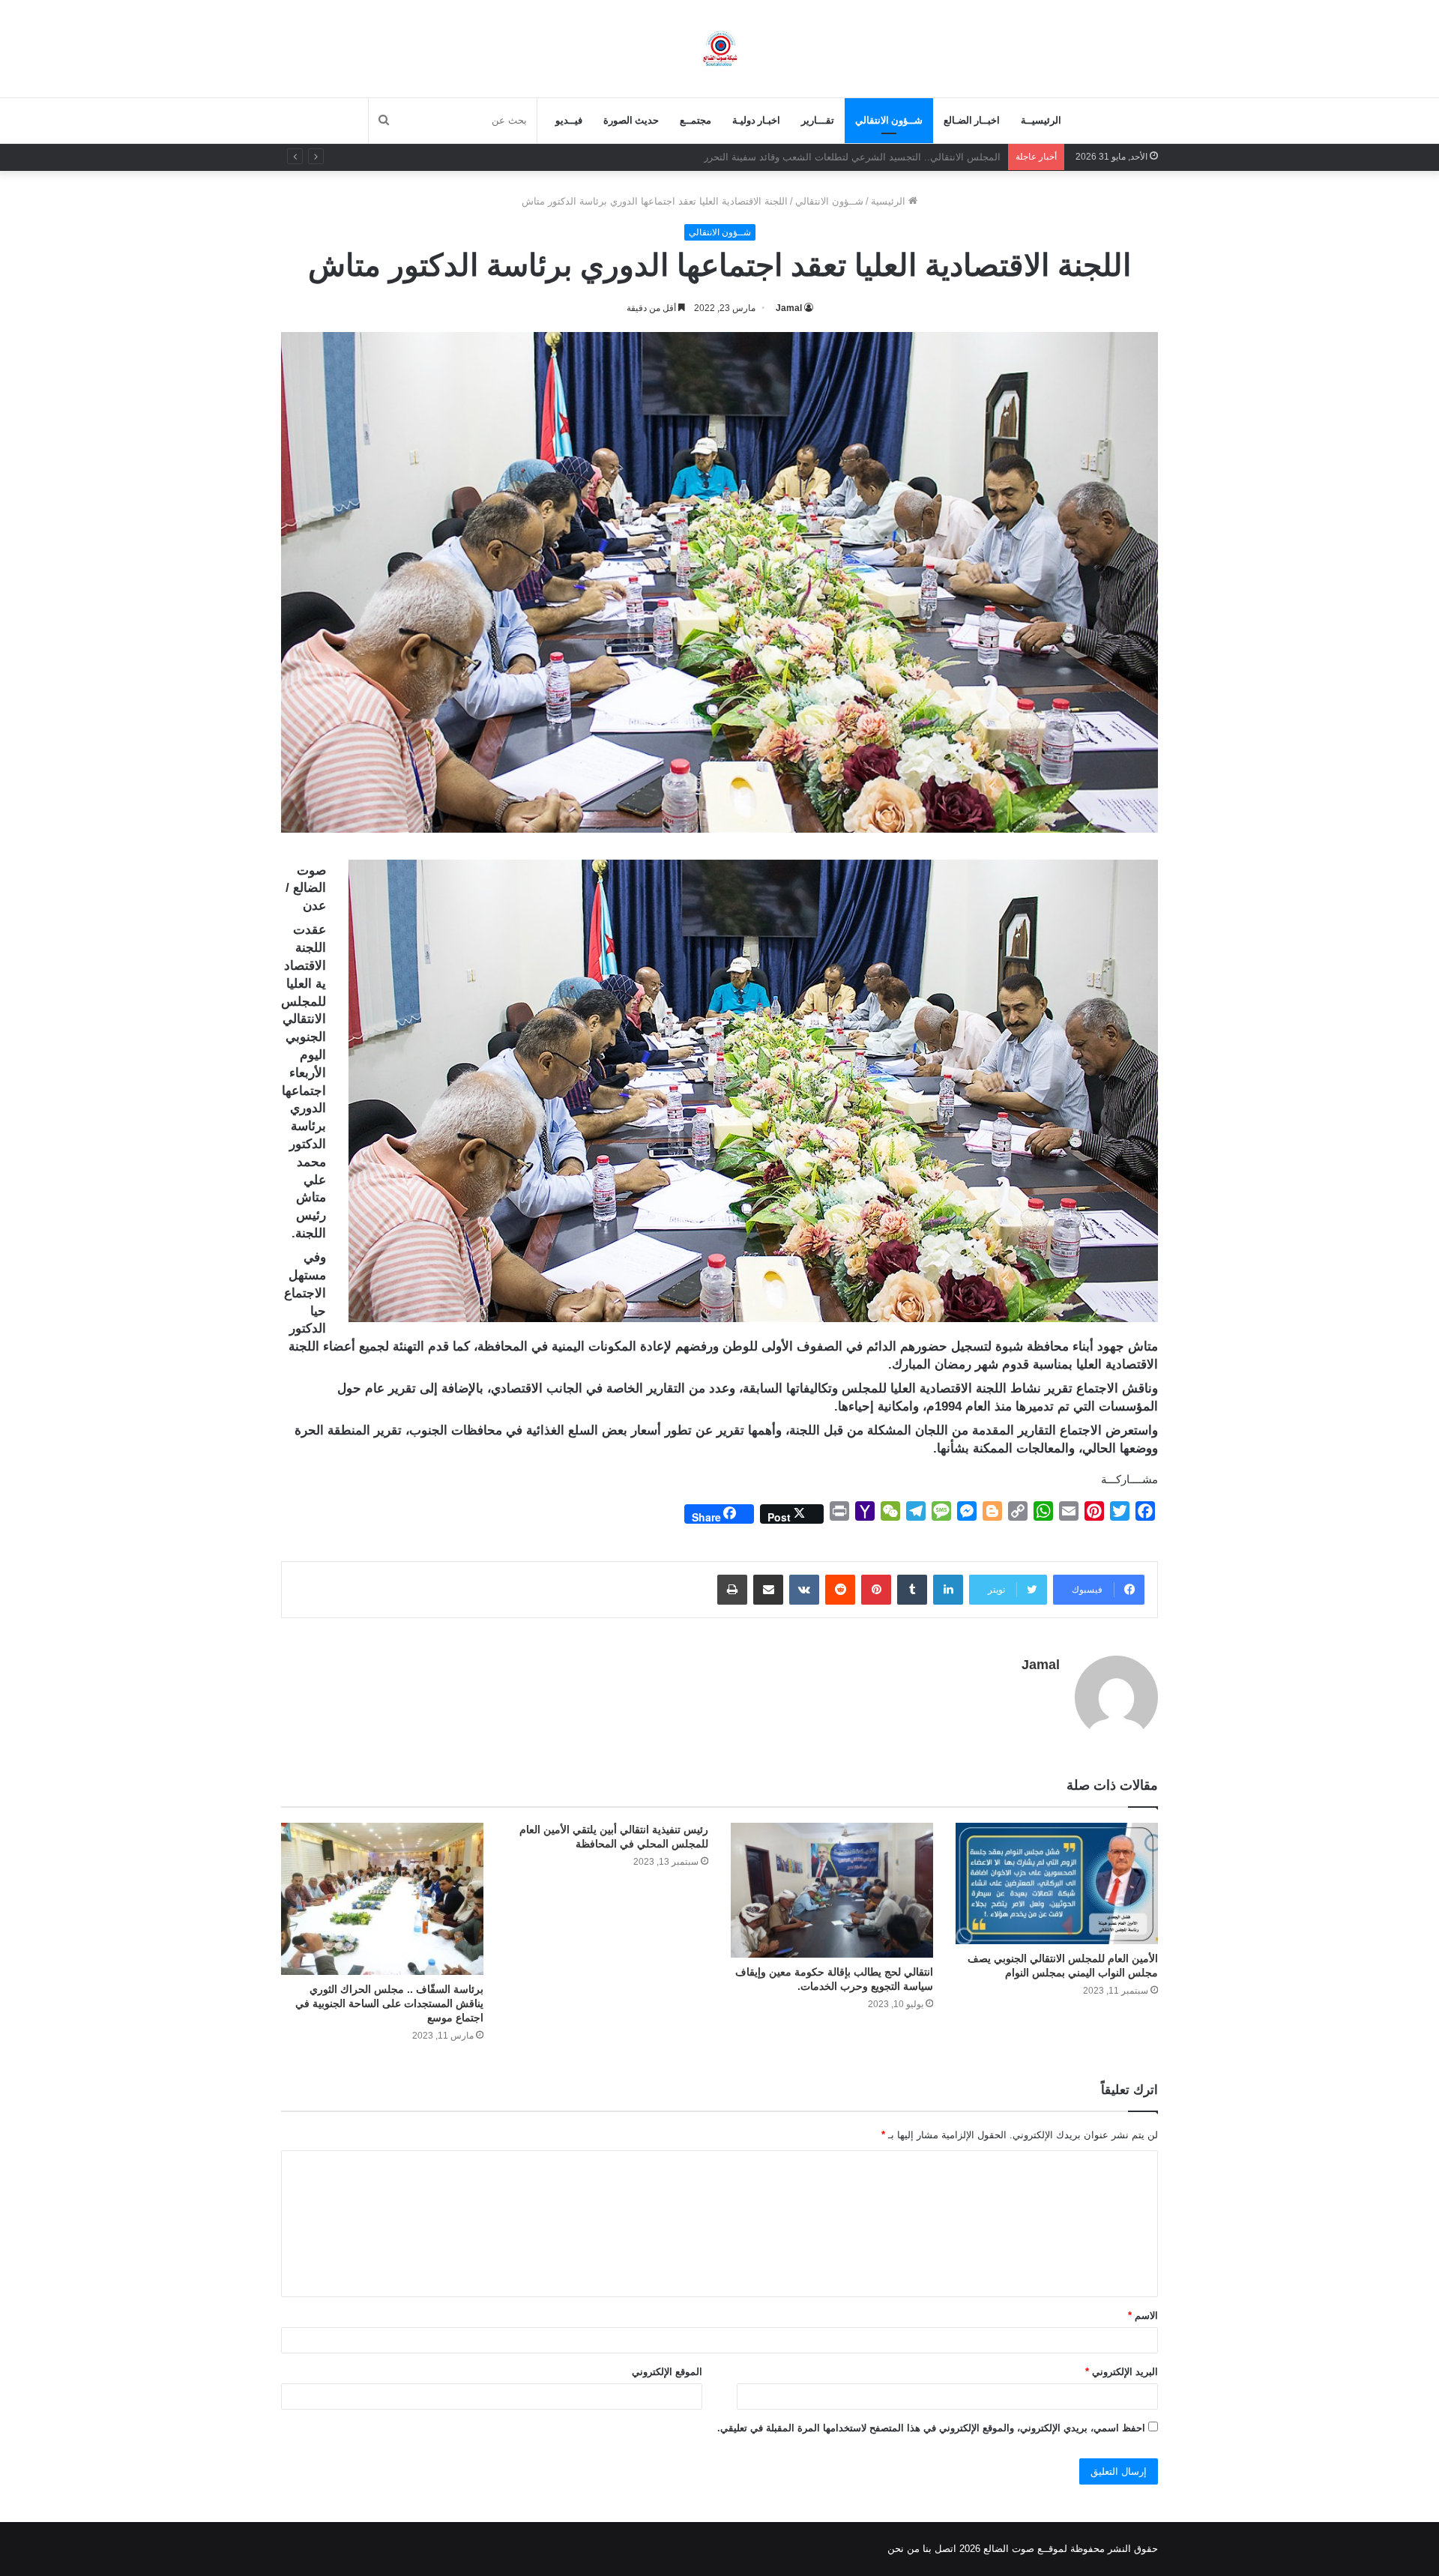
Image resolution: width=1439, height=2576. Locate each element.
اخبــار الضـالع (972, 120)
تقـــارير (818, 120)
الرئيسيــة (1041, 120)
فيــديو (569, 120)
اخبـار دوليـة (756, 120)
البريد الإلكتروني (1122, 2372)
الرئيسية (890, 201)
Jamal (789, 308)
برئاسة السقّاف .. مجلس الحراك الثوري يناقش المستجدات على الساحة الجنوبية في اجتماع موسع (389, 2003)
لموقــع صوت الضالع (1024, 2549)
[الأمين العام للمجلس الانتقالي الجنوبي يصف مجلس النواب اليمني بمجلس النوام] (1057, 1883)
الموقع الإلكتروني (667, 2372)
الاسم (1143, 2316)
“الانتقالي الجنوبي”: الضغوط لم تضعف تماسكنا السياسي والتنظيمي (863, 157)
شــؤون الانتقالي (889, 120)
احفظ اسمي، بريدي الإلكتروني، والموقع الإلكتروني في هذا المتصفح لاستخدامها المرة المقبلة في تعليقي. (931, 2428)
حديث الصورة (631, 120)
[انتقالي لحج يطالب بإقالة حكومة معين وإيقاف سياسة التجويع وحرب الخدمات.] (832, 1890)
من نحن (903, 2549)
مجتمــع (696, 120)
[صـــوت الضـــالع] (720, 48)
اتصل (945, 2549)
